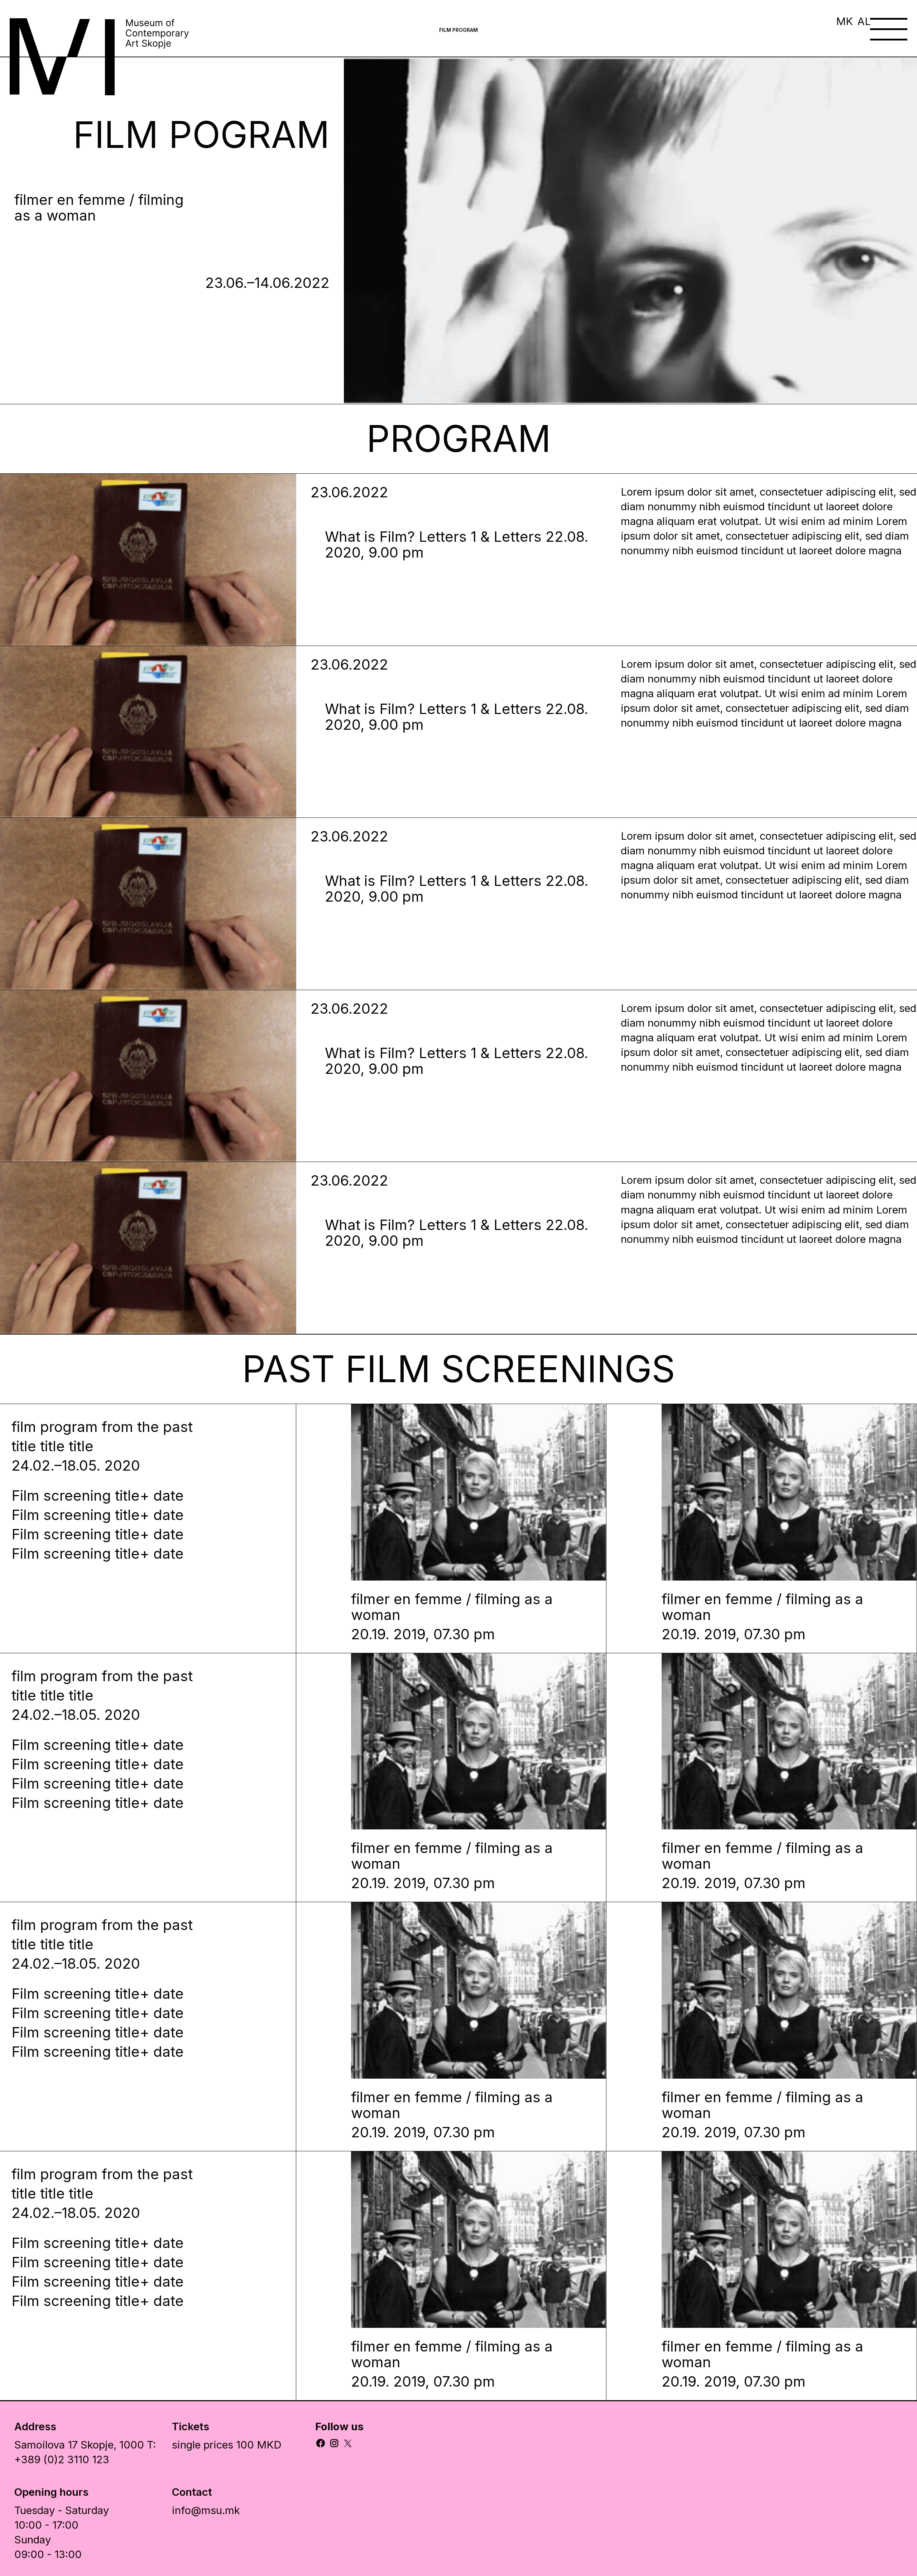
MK (844, 21)
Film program (458, 30)
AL (864, 21)
